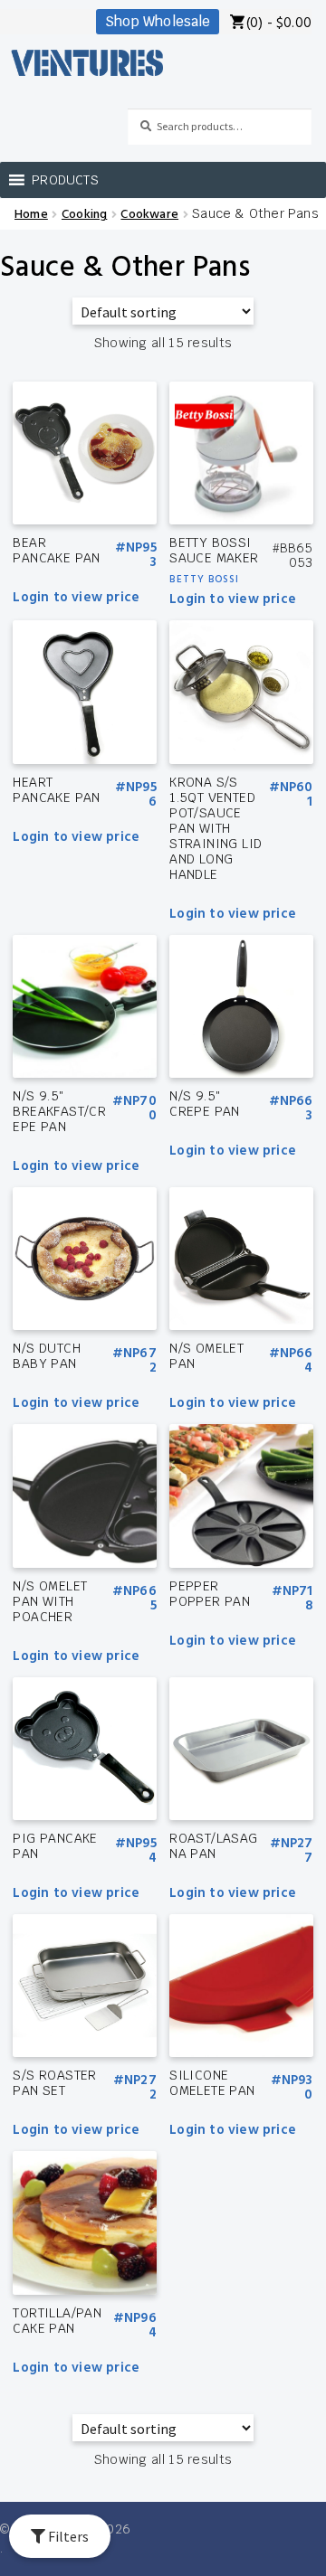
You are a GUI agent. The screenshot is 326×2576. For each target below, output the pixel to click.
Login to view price (76, 598)
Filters (67, 2536)
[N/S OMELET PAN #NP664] (241, 1259)
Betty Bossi (204, 580)
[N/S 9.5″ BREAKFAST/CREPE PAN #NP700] (84, 1006)
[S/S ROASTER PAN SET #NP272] (84, 1986)
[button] (65, 180)
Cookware (149, 215)
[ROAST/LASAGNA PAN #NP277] (241, 1749)
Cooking (84, 215)
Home (31, 215)
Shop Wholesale (158, 21)
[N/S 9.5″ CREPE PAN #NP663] (241, 1006)
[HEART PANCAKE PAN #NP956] (84, 692)
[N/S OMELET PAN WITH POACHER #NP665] (84, 1496)
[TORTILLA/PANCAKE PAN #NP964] (84, 2222)
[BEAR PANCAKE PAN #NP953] (84, 453)
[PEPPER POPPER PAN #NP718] (241, 1496)
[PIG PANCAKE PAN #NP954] (84, 1749)
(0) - (279, 24)
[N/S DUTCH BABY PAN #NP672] (84, 1259)
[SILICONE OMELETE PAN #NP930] (241, 1986)
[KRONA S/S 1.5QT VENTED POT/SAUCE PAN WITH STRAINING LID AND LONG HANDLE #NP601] (241, 692)
